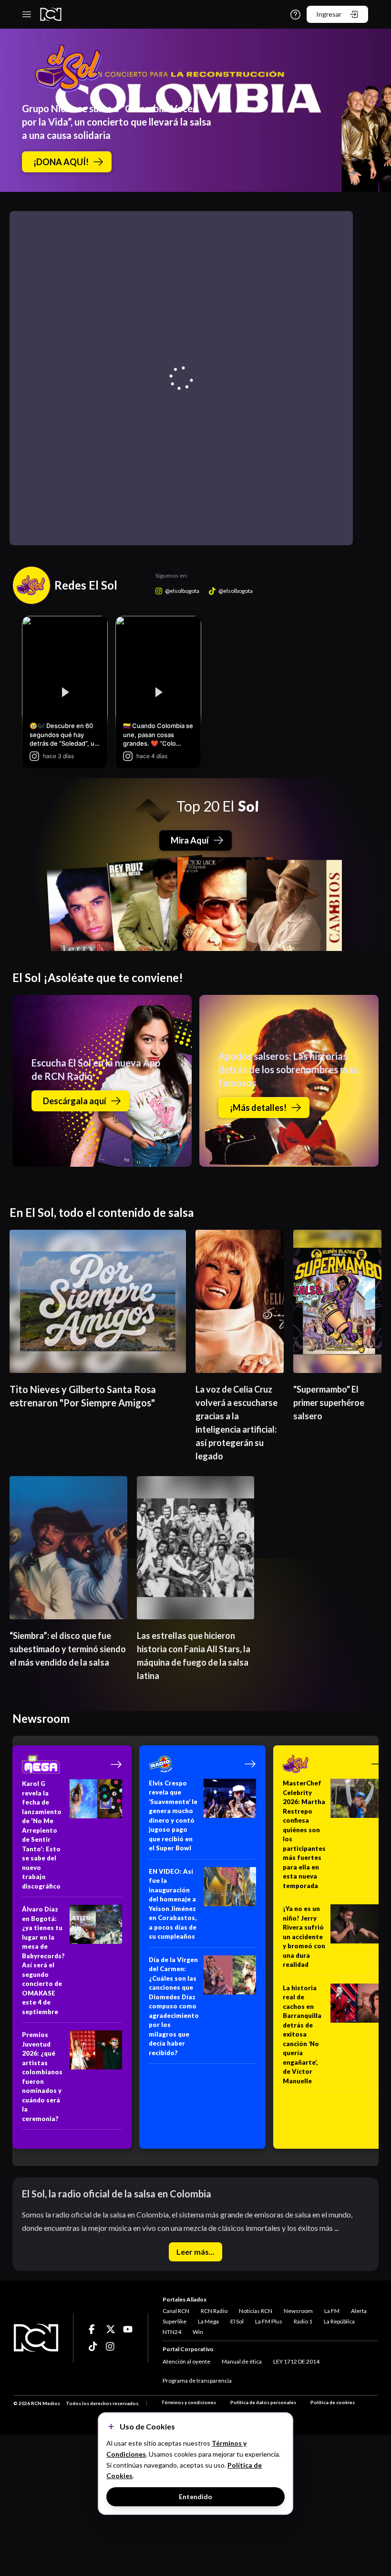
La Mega (208, 2321)
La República (339, 2321)
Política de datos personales (263, 2402)
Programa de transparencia (197, 2381)
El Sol (237, 2321)
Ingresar (329, 14)
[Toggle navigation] (27, 14)
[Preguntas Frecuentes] (295, 15)
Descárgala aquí (75, 1101)
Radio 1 (303, 2321)
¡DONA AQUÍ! (61, 162)
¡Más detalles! (258, 1108)
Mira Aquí (190, 840)
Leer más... (195, 2252)
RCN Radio (214, 2311)
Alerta (359, 2311)
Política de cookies (333, 2402)
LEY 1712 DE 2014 (296, 2361)
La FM (332, 2311)
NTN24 (172, 2332)
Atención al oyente (186, 2361)
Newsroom (298, 2311)
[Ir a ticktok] (93, 2329)
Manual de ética (242, 2361)
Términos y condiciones (189, 2402)
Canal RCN (176, 2311)
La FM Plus (269, 2321)
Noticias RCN (256, 2311)
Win (198, 2332)
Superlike (175, 2321)
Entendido (195, 2497)
